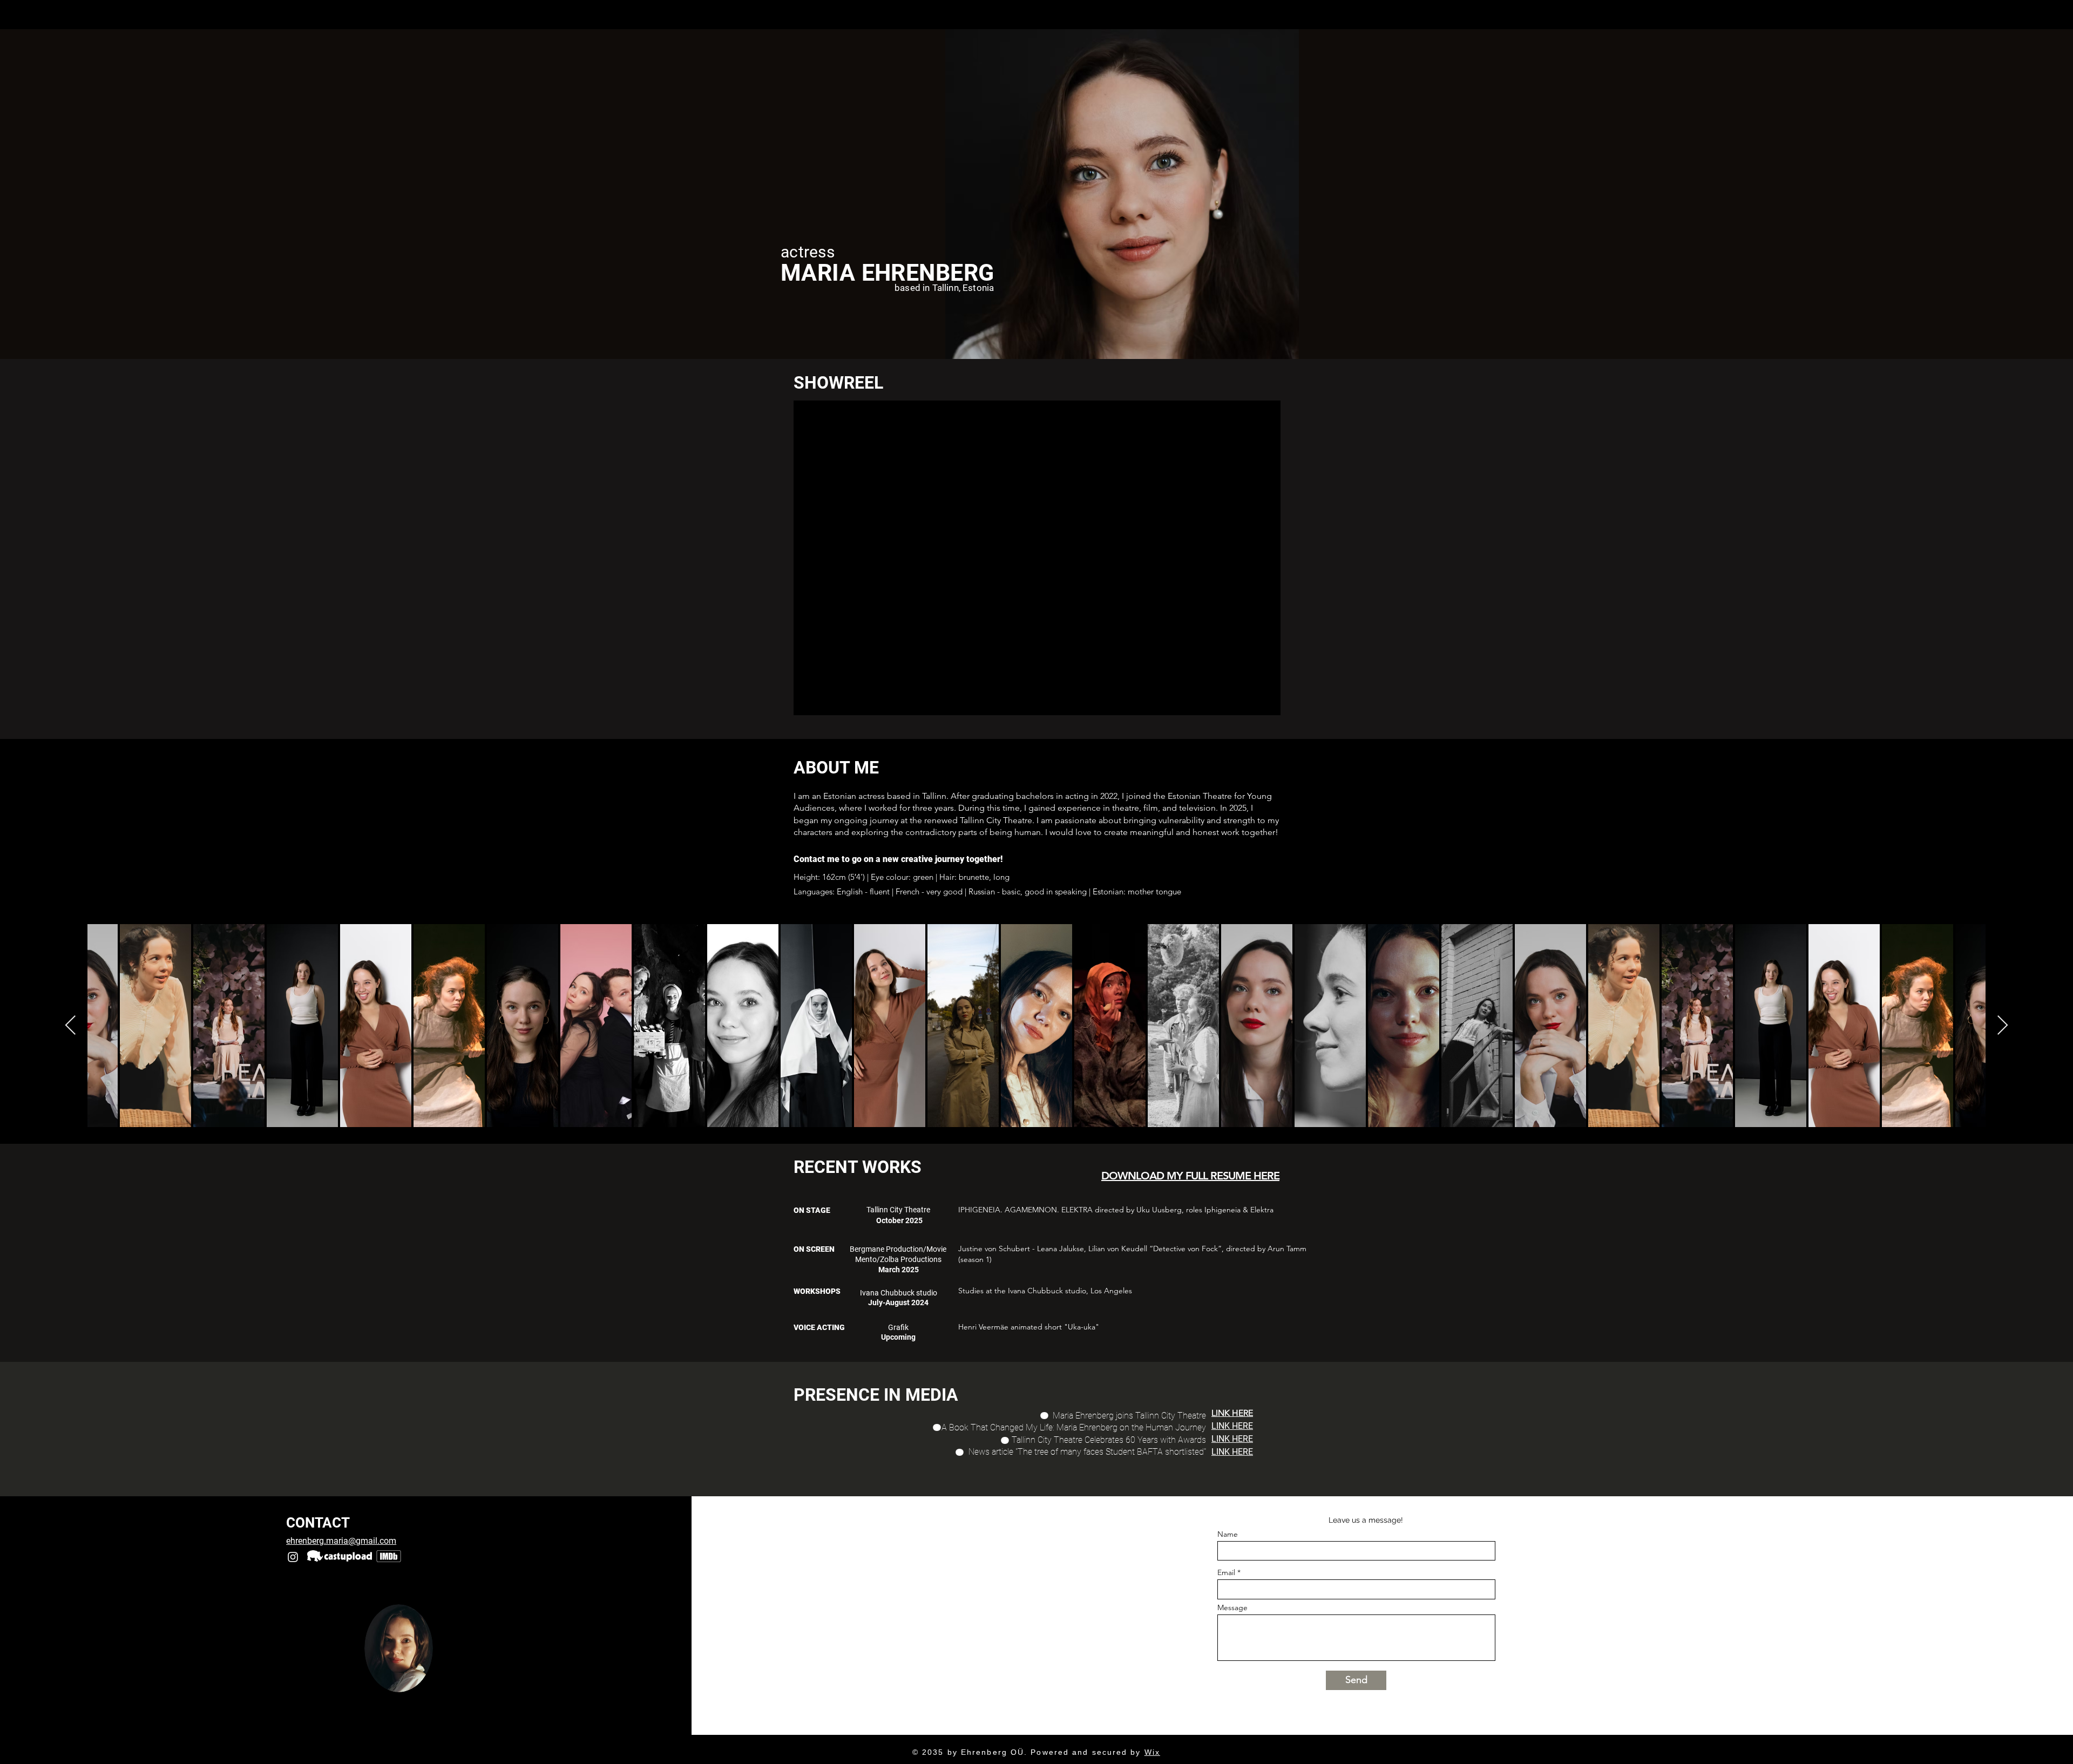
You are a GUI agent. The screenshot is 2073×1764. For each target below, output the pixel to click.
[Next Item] (2003, 1026)
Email (1226, 1572)
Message (1232, 1607)
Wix (1152, 1752)
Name (1228, 1534)
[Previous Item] (70, 1026)
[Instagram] (293, 1557)
